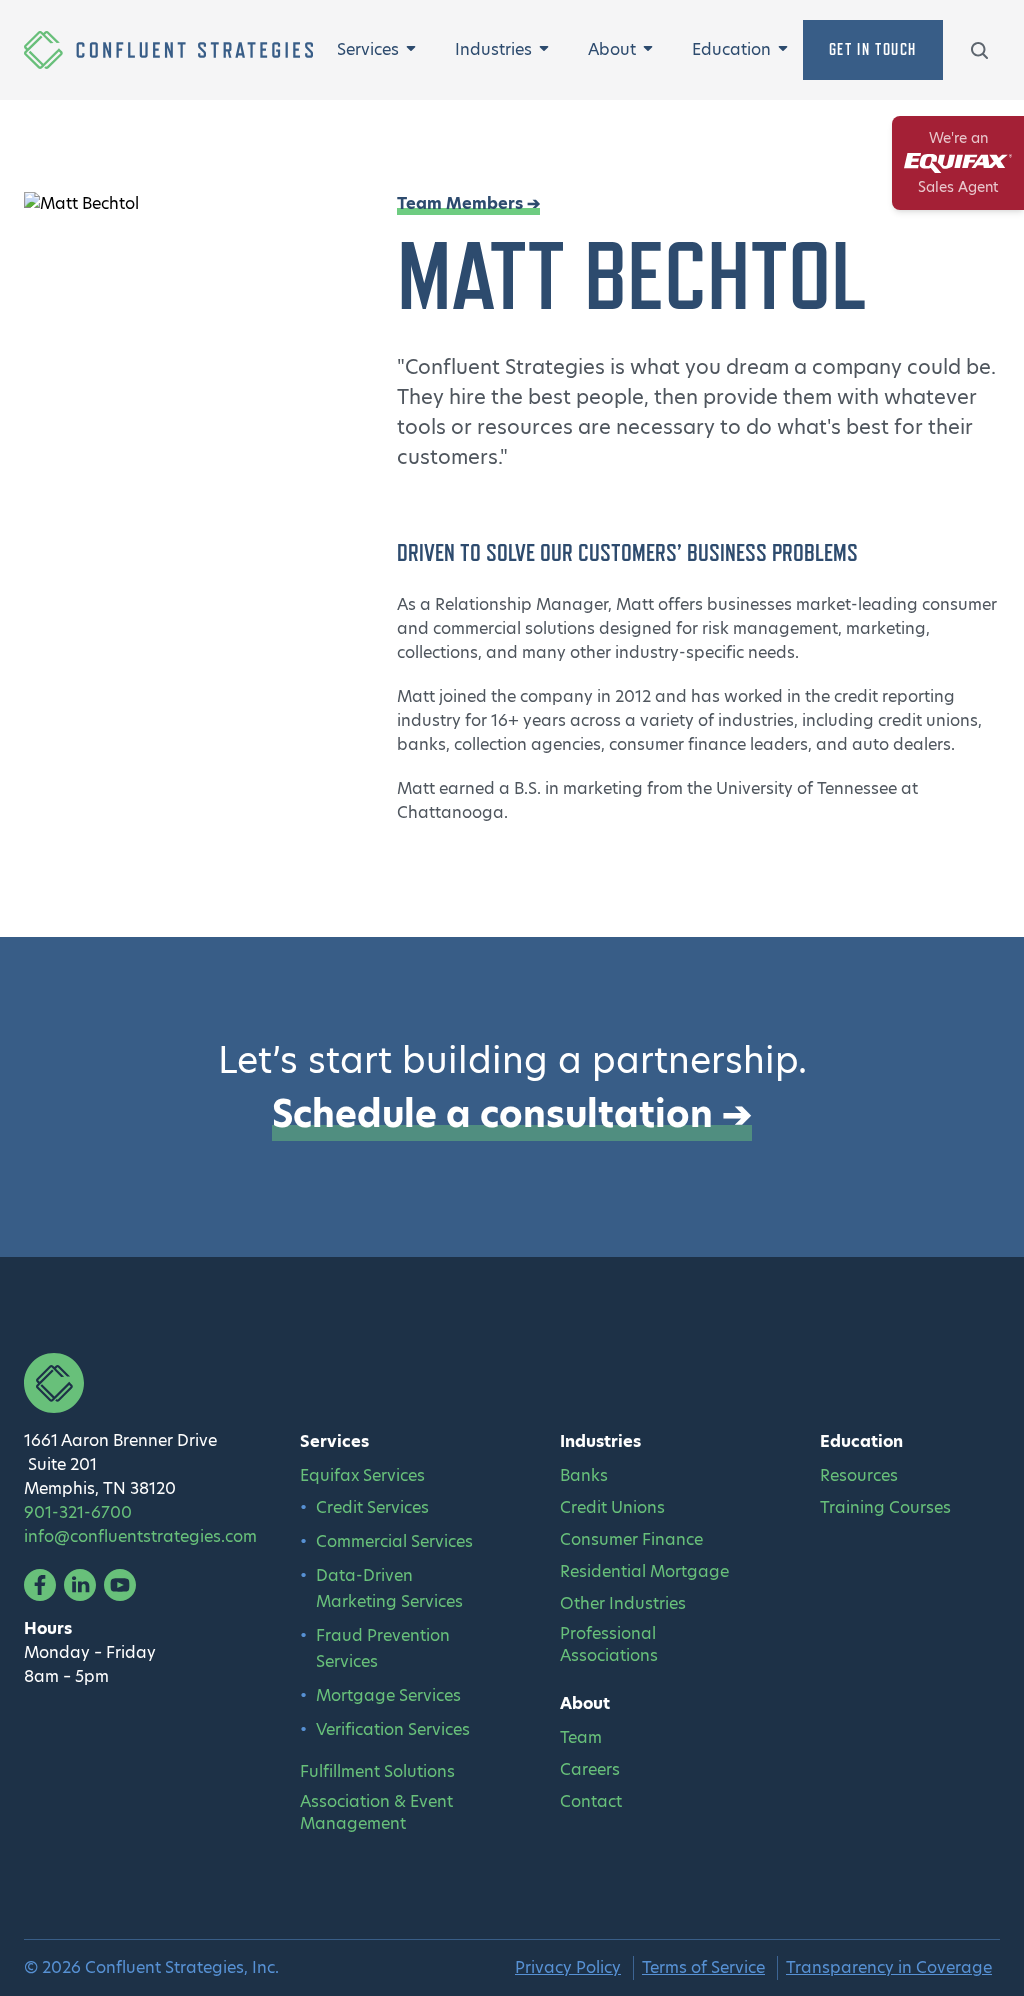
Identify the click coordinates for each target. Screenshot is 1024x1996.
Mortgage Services (388, 1695)
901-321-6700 (78, 1512)
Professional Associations (609, 1645)
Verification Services (393, 1729)
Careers (590, 1770)
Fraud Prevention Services (383, 1648)
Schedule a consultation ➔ (512, 1114)
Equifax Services (362, 1476)
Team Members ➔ (468, 203)
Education (731, 49)
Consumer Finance (631, 1540)
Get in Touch (873, 49)
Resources (859, 1476)
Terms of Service (703, 1967)
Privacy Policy (568, 1967)
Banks (584, 1476)
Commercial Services (394, 1541)
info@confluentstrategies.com (140, 1536)
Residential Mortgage (644, 1572)
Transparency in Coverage (889, 1967)
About (612, 49)
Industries (493, 49)
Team (581, 1738)
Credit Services (372, 1507)
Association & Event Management (376, 1813)
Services (368, 49)
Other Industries (623, 1604)
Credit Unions (612, 1508)
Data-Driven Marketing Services (389, 1588)
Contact (591, 1802)
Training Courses (885, 1508)
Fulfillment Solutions (377, 1772)
